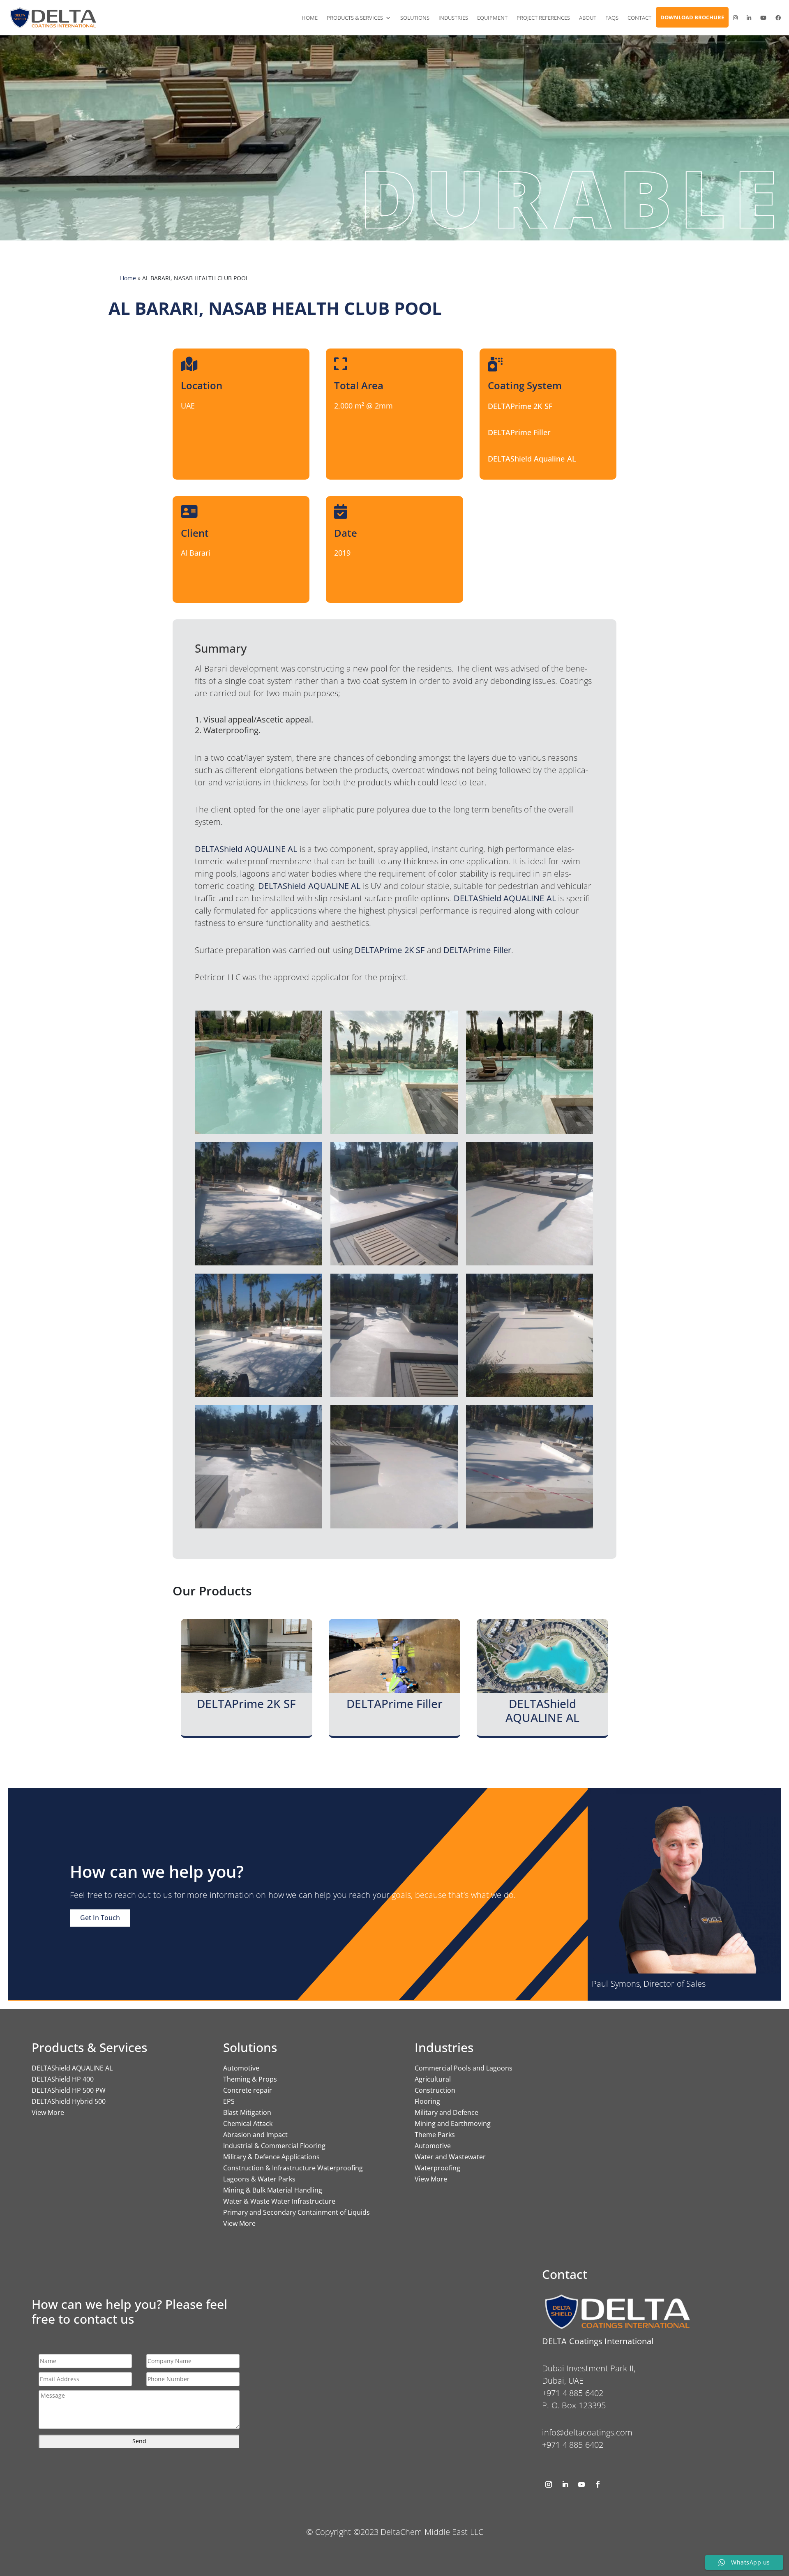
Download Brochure (692, 17)
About (588, 18)
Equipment (492, 18)
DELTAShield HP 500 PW (69, 2090)
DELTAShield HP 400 (63, 2079)
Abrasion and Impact (255, 2135)
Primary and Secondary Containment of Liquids (296, 2212)
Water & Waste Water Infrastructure (279, 2201)
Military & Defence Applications (271, 2157)
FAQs (612, 18)
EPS (229, 2101)
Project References (543, 18)
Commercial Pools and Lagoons (464, 2068)
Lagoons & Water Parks (259, 2179)
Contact (639, 18)
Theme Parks (435, 2135)
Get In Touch (100, 1918)
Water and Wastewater (450, 2157)
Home (310, 18)
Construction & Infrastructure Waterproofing (293, 2168)
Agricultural (433, 2079)
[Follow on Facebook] (598, 2484)
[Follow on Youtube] (581, 2484)
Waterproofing (437, 2168)
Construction (435, 2090)
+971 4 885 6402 (573, 2445)
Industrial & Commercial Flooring (274, 2146)
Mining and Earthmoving (453, 2124)
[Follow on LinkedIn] (565, 2484)
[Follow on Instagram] (549, 2484)
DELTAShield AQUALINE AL (72, 2068)
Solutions (415, 18)
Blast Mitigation (247, 2112)
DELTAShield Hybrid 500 (69, 2101)
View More (48, 2112)
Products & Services (355, 18)
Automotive (241, 2068)
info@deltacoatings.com (587, 2432)
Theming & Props (250, 2079)
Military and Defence (446, 2112)
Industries (453, 18)
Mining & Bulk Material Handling (273, 2190)
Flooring (427, 2101)
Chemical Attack (248, 2124)
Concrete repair (248, 2090)
